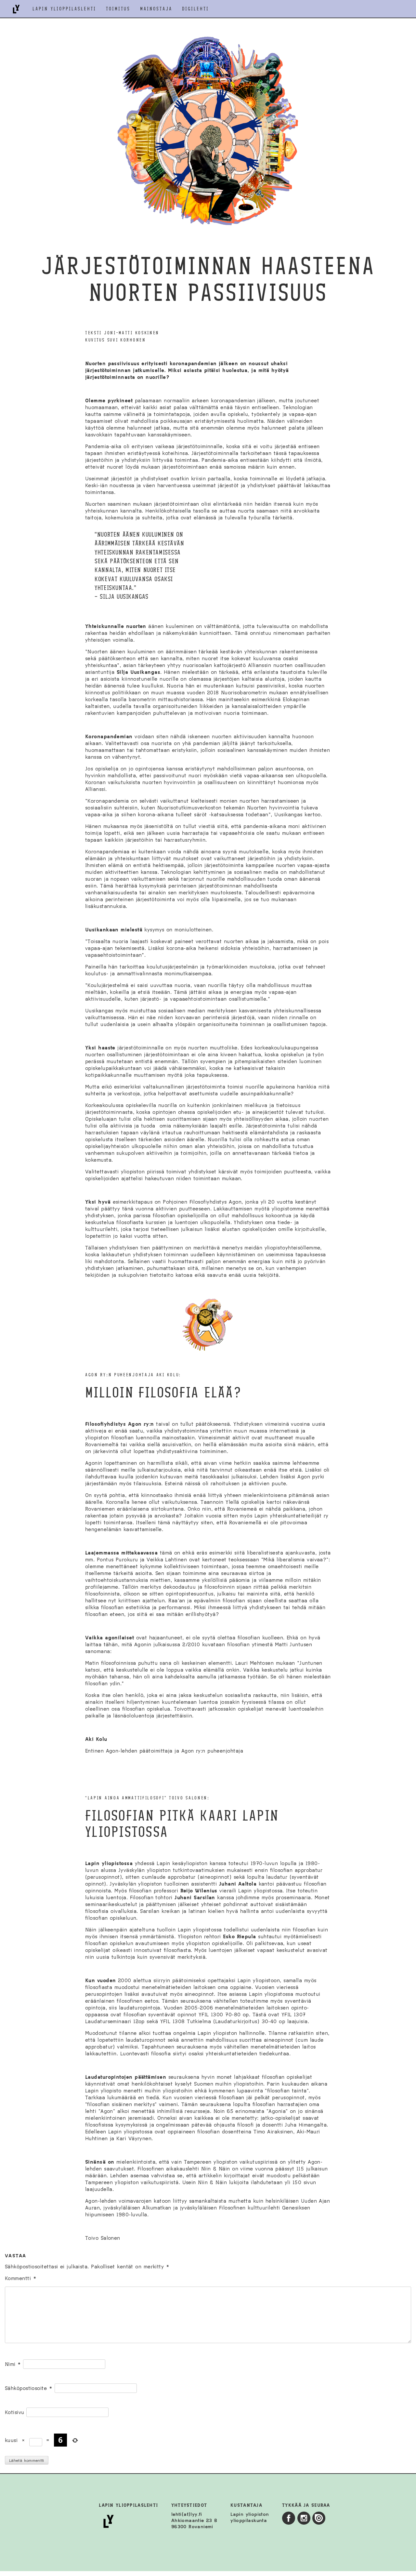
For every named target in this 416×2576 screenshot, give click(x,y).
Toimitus (118, 9)
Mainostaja (156, 9)
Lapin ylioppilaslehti (64, 9)
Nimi (13, 2364)
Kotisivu (15, 2412)
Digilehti (195, 9)
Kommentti (21, 2278)
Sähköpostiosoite (29, 2388)
